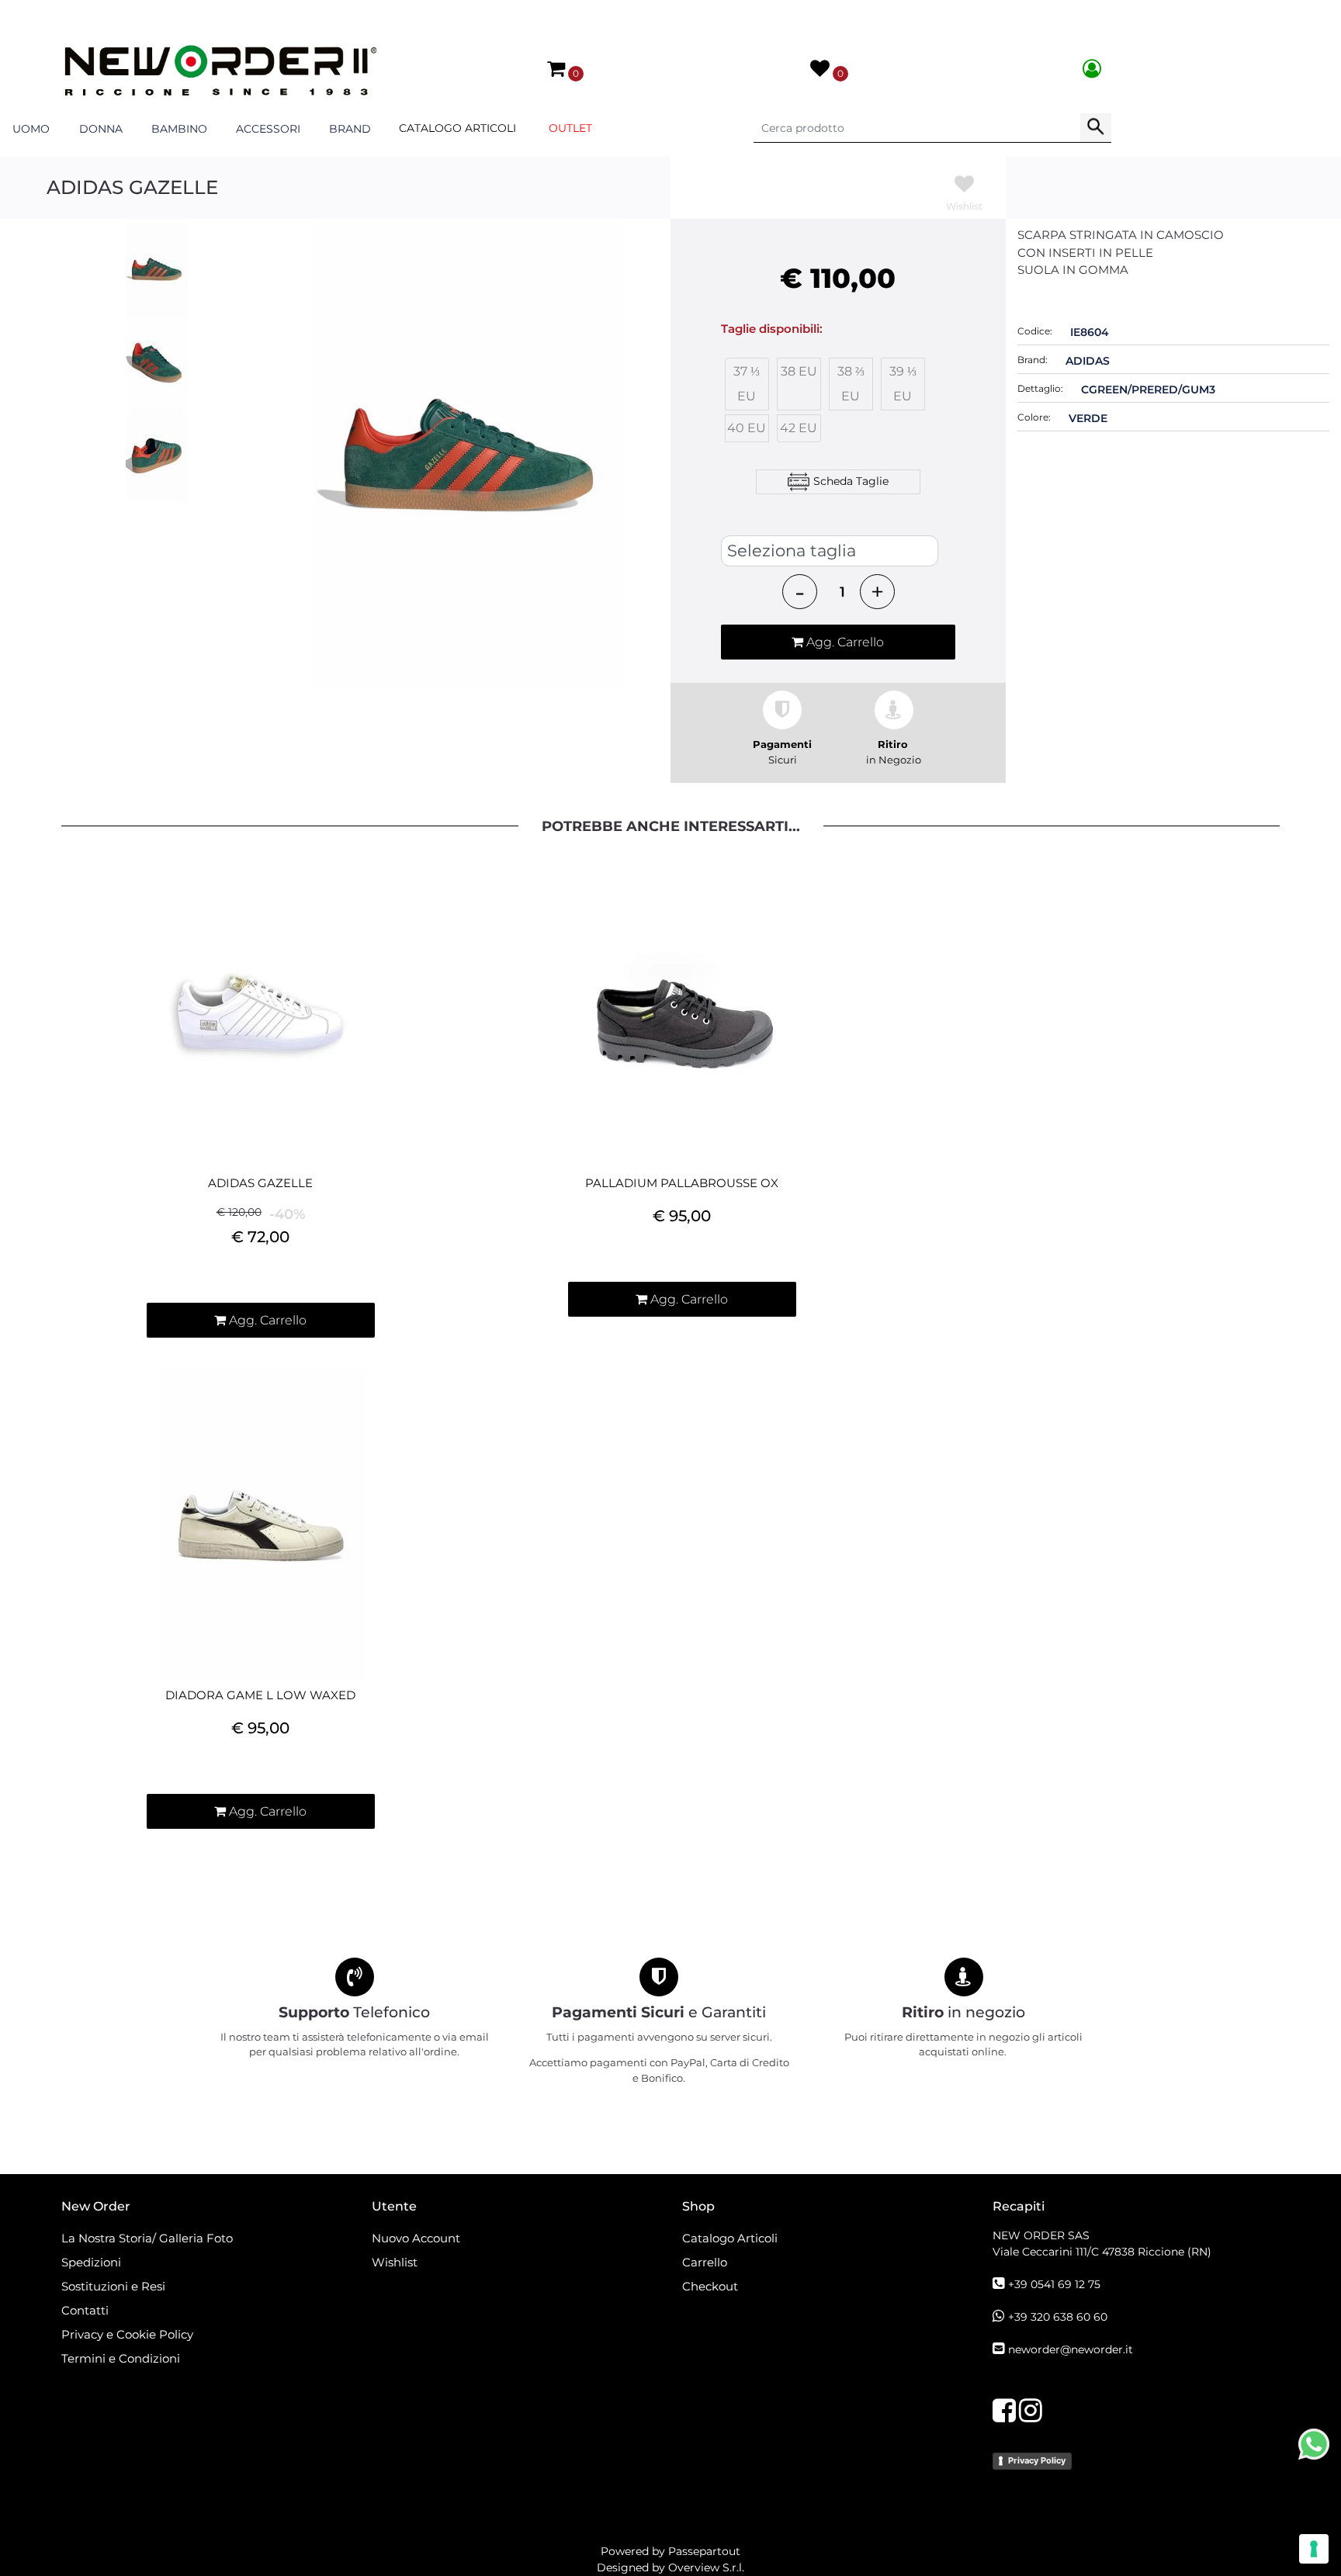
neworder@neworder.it (1071, 2349)
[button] (1096, 128)
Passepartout (704, 2551)
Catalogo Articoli (457, 128)
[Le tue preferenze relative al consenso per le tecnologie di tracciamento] (1314, 2549)
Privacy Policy (1037, 2460)
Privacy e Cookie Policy (127, 2334)
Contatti (85, 2310)
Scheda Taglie (851, 480)
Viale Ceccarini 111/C (1102, 2252)
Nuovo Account (416, 2238)
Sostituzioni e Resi (115, 2286)
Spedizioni (91, 2262)
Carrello (705, 2262)
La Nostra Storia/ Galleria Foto (147, 2238)
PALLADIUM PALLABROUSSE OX (682, 1183)
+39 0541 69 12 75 (1054, 2284)
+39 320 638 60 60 (1058, 2317)
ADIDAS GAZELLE (260, 1183)
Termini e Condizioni (121, 2358)
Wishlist (395, 2262)
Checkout (710, 2286)
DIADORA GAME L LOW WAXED (260, 1695)
